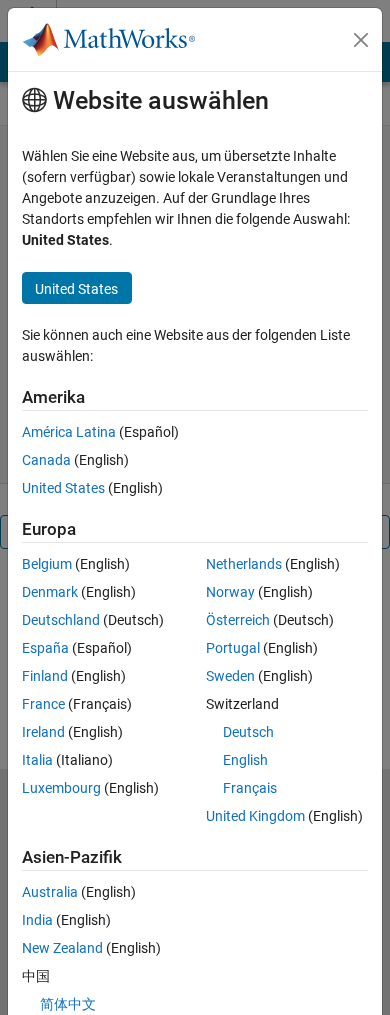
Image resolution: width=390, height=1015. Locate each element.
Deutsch (248, 732)
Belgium (47, 564)
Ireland (43, 732)
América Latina (69, 432)
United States (63, 488)
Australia (50, 892)
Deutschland (61, 620)
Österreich (238, 620)
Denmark (50, 592)
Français (250, 788)
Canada (46, 460)
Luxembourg (61, 788)
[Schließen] (361, 40)
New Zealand (62, 948)
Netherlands (244, 564)
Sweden (230, 676)
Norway (230, 592)
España (45, 648)
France (43, 704)
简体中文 (68, 1004)
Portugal (233, 648)
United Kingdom (255, 816)
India (37, 920)
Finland (45, 676)
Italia (37, 760)
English (245, 760)
